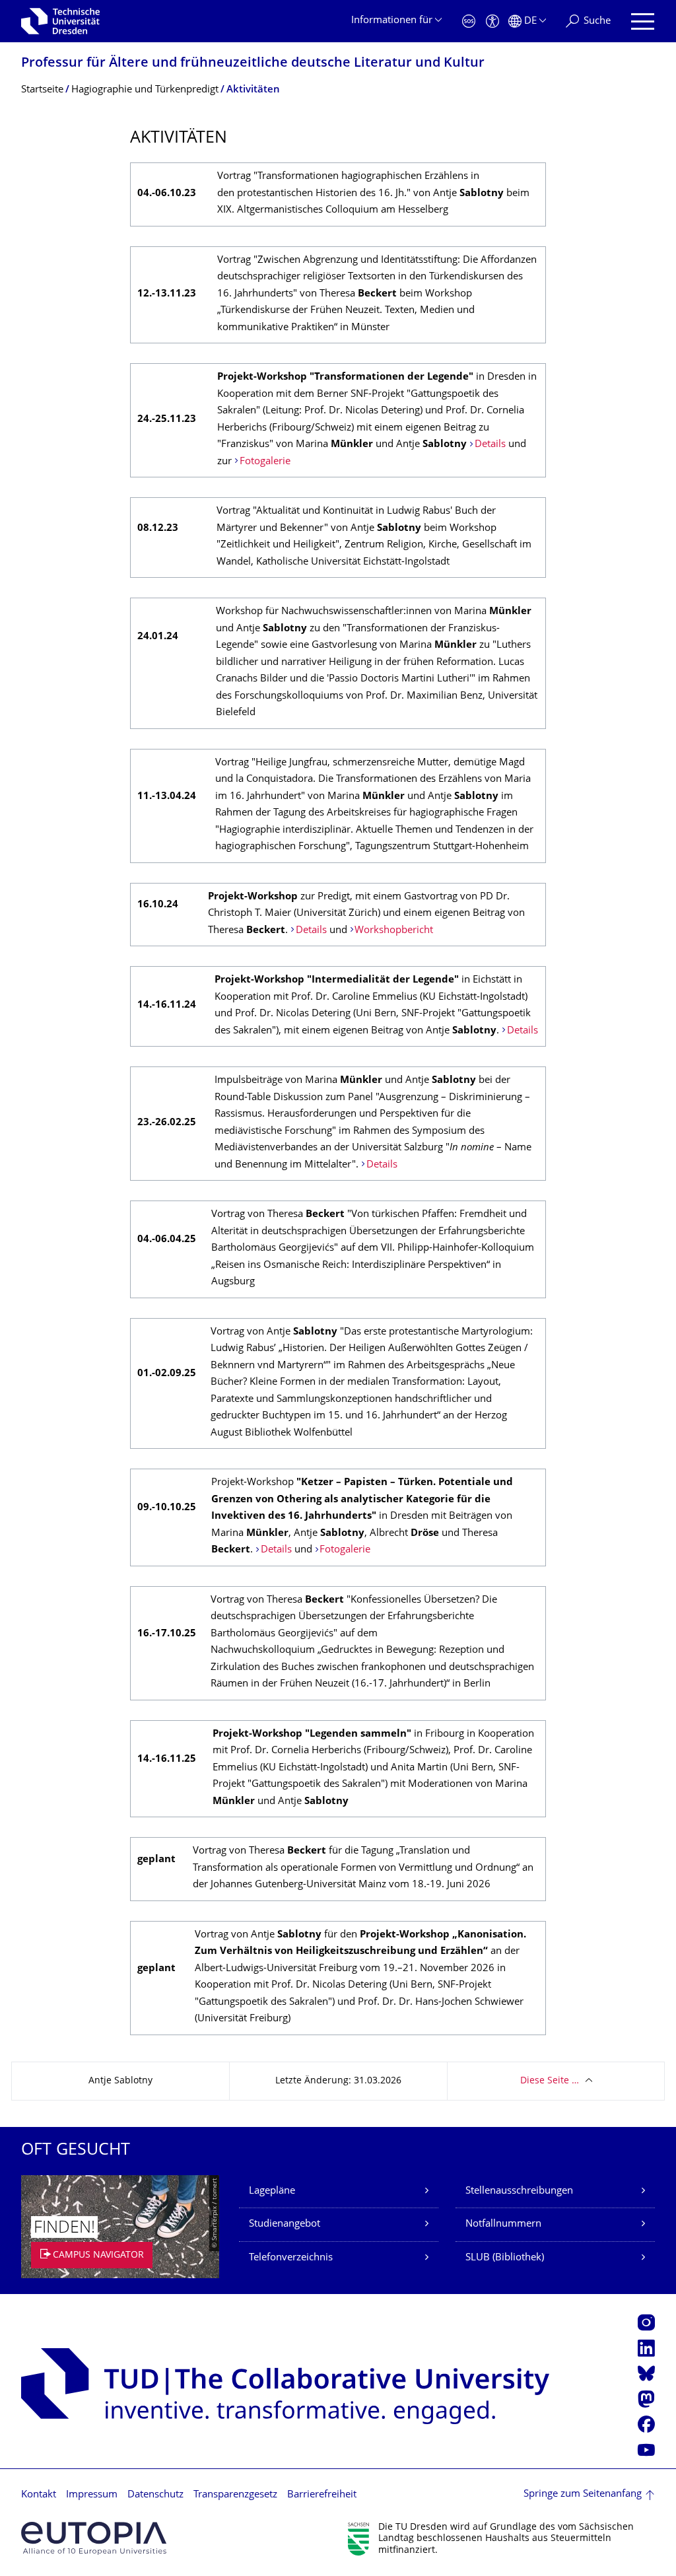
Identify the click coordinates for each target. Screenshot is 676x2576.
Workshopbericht (394, 931)
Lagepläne (272, 2191)
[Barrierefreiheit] (492, 21)
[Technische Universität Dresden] (60, 21)
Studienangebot (285, 2224)
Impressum (92, 2495)
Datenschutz (155, 2495)
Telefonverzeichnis (291, 2258)
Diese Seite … (550, 2081)
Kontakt (39, 2495)
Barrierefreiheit (322, 2495)
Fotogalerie (265, 462)
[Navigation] (643, 21)
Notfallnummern (503, 2224)
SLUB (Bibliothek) (505, 2258)
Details (490, 445)
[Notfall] (469, 21)
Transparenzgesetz (235, 2495)
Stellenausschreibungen (519, 2191)
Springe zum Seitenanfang (583, 2494)
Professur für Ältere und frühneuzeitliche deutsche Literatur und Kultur (253, 64)
